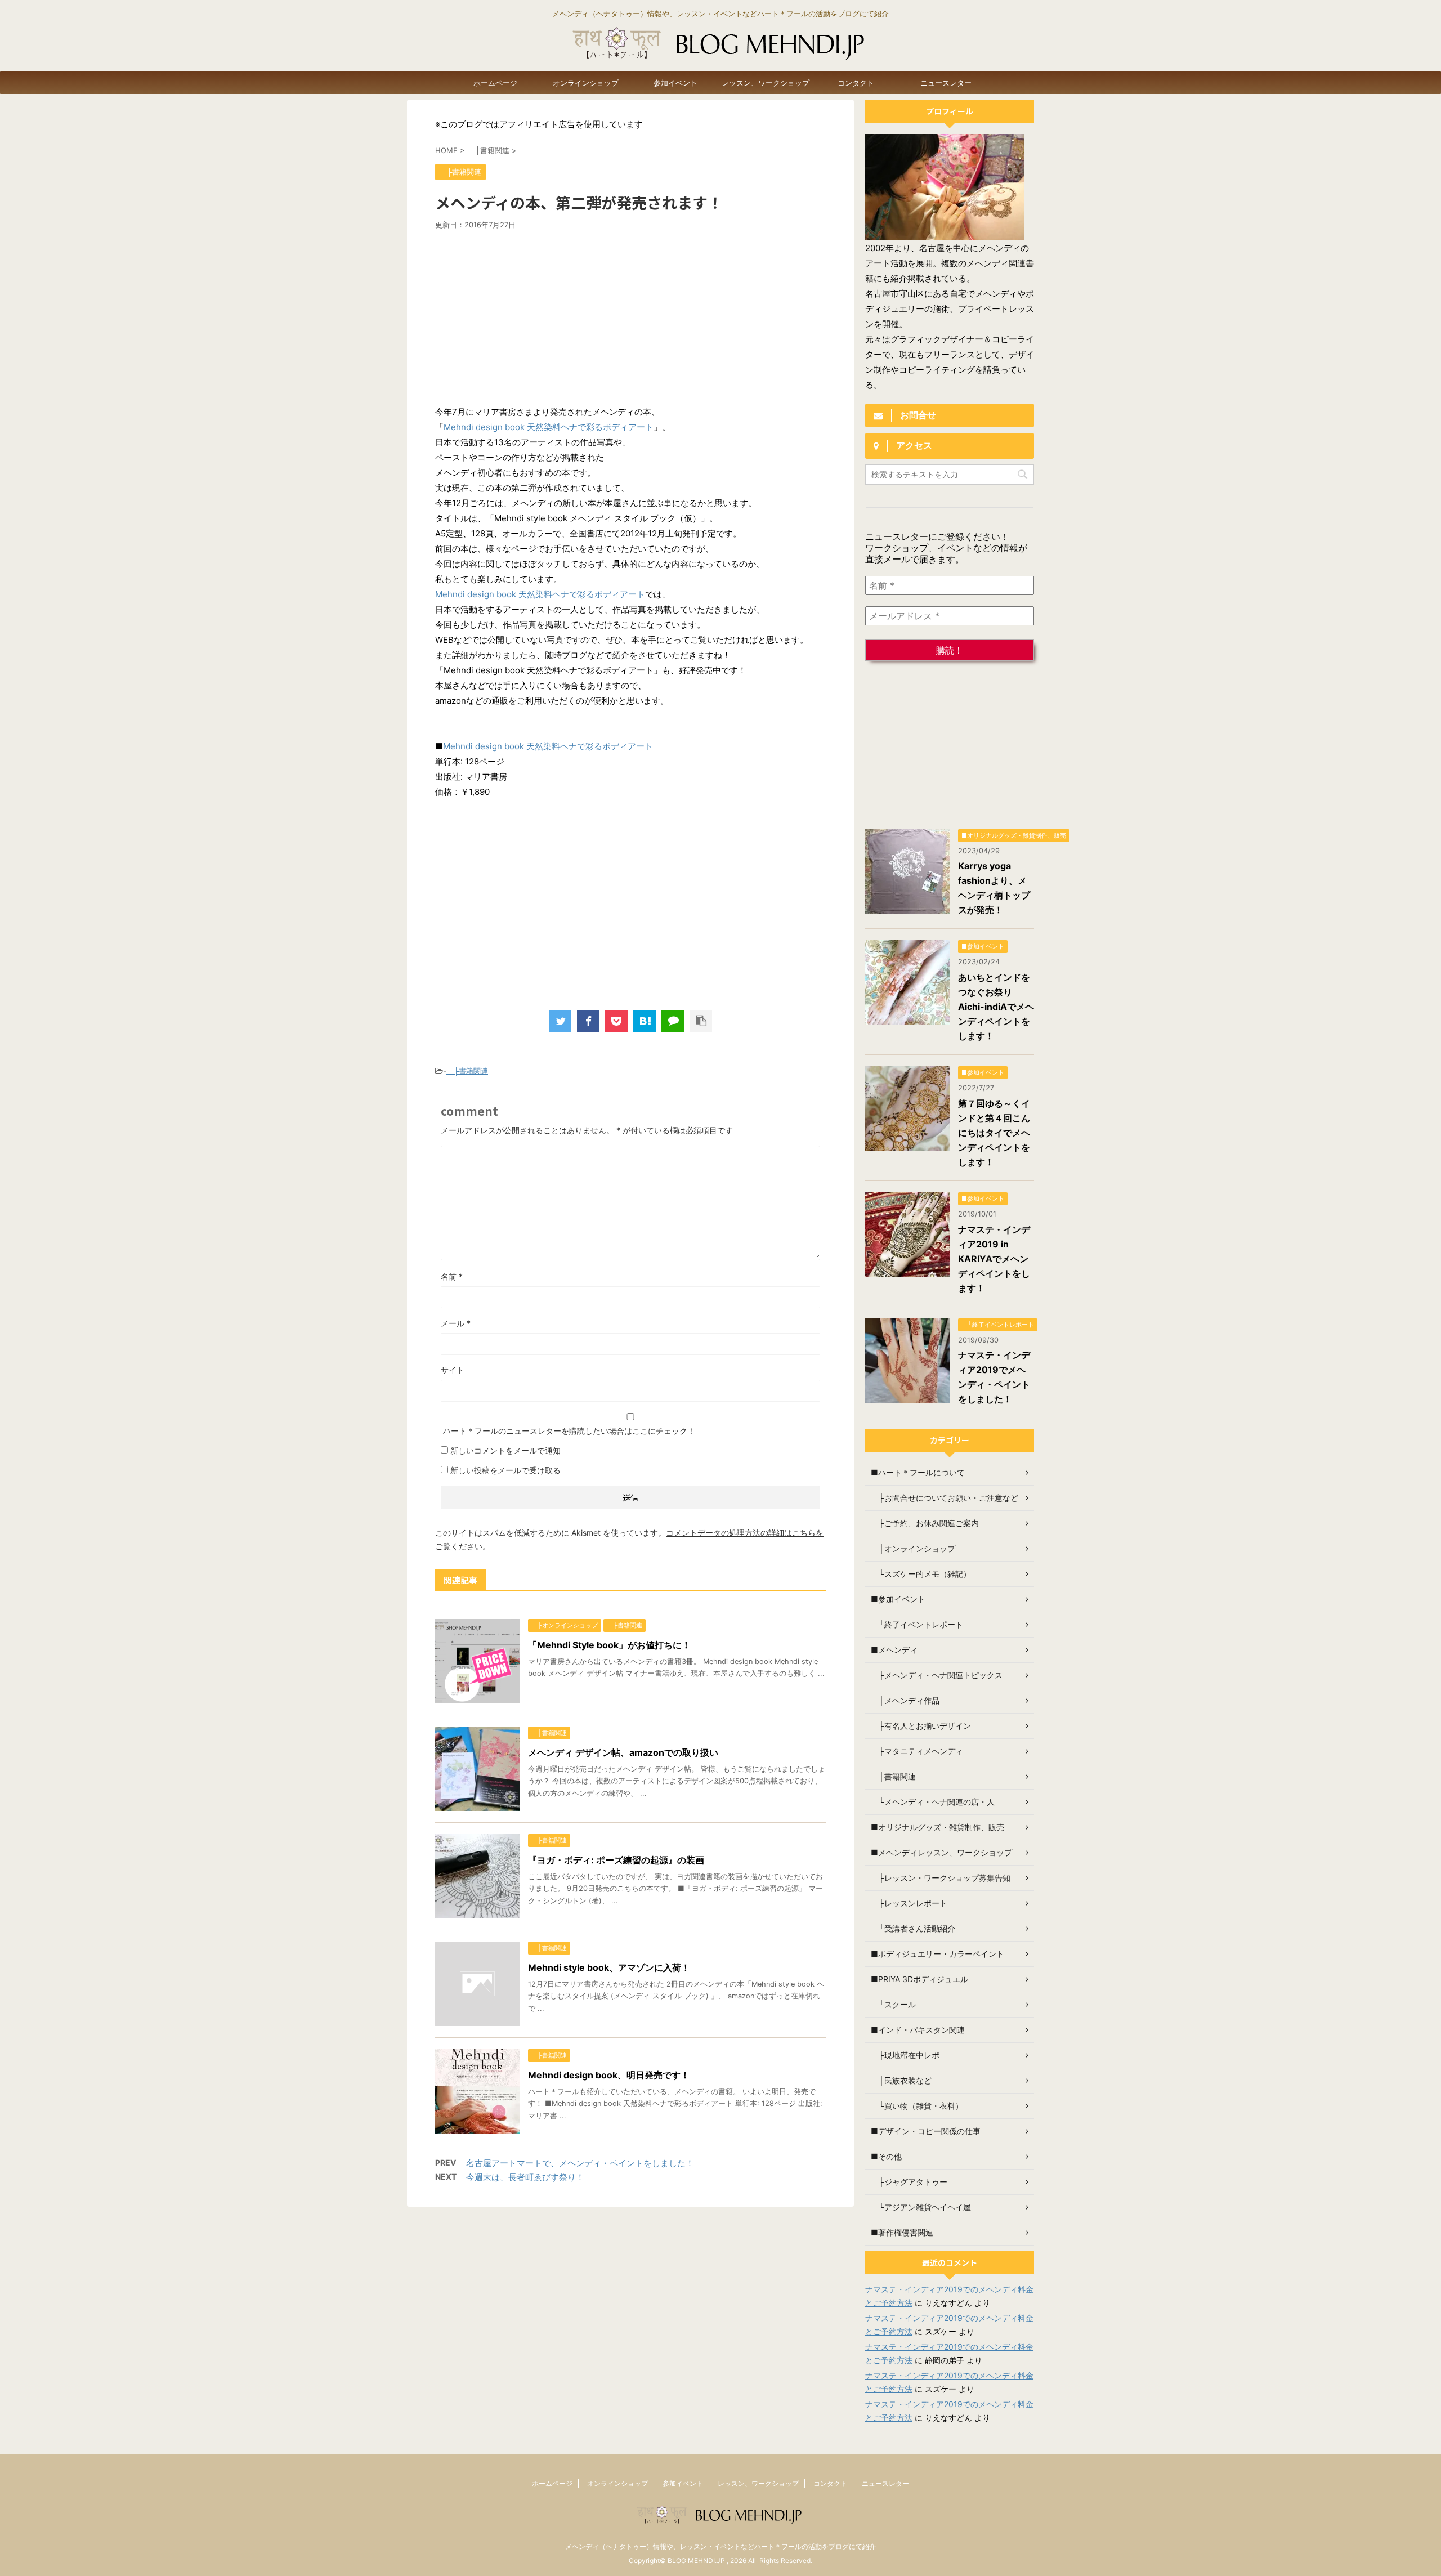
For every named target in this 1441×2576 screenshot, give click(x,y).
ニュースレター (946, 83)
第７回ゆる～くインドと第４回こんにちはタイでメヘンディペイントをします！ (994, 1133)
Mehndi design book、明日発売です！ (609, 2075)
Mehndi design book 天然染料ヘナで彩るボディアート (549, 427)
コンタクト (856, 83)
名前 (452, 1276)
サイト (453, 1370)
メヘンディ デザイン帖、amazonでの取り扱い (623, 1752)
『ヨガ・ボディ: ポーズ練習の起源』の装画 (616, 1860)
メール (456, 1323)
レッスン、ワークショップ (766, 83)
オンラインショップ (586, 83)
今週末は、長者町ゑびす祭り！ (525, 2177)
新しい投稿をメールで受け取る (505, 1470)
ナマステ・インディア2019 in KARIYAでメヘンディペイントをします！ (994, 1259)
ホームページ (495, 83)
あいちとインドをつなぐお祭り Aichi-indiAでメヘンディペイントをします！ (996, 1007)
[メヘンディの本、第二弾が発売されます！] (645, 1021)
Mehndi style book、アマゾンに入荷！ (609, 1967)
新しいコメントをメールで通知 (505, 1450)
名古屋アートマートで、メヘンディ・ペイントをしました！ (580, 2163)
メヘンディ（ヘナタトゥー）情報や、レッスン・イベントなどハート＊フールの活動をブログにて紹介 (720, 2546)
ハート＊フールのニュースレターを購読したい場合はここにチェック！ (568, 1431)
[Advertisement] (630, 314)
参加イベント (675, 83)
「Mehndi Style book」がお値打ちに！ (609, 1645)
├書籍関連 (467, 1071)
